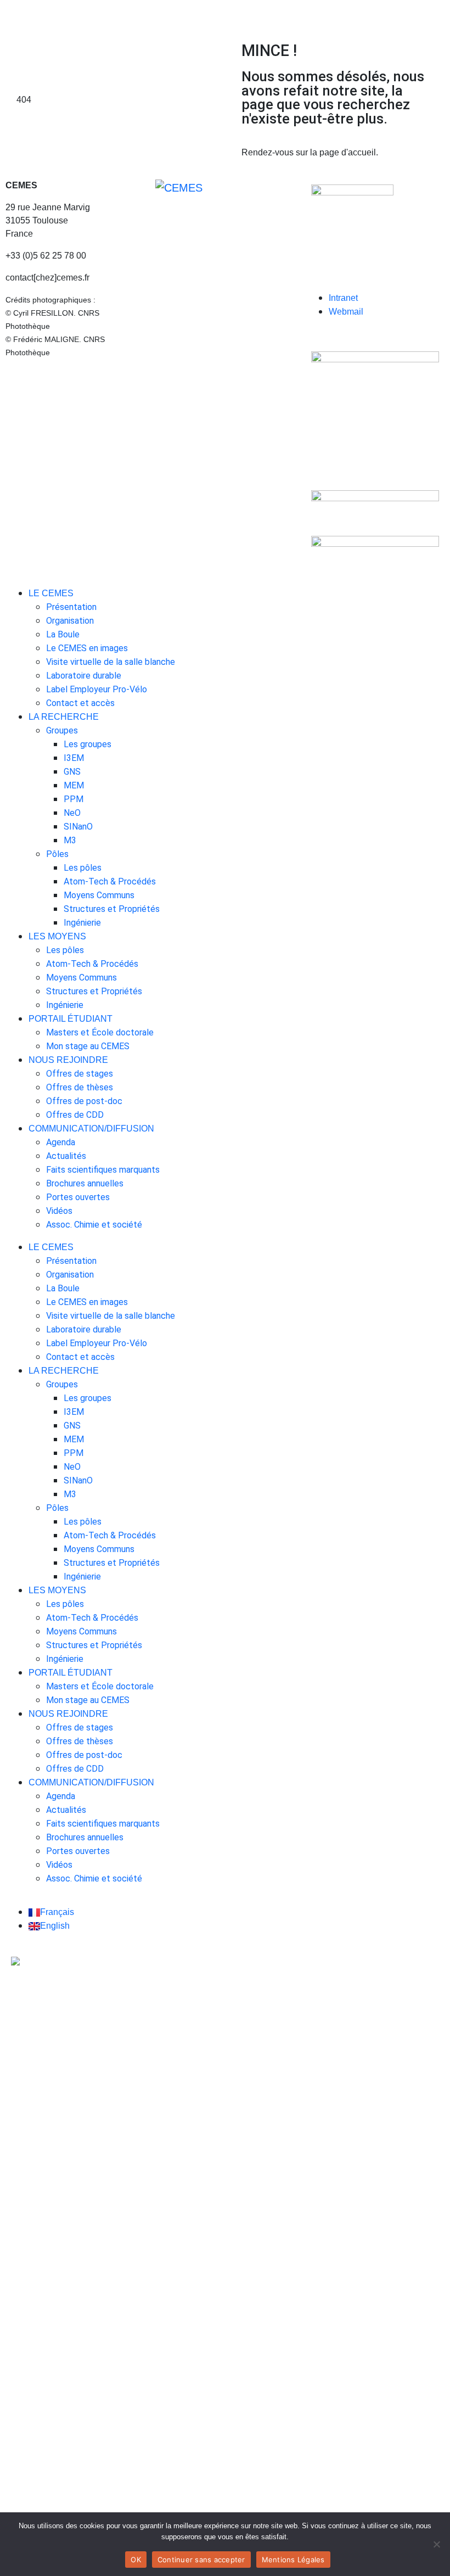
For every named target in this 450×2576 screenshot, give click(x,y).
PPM (74, 799)
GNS (72, 772)
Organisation (70, 621)
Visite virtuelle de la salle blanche (111, 662)
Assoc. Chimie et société (94, 1225)
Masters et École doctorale (100, 1032)
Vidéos (59, 1211)
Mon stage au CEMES (88, 1046)
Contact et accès (80, 703)
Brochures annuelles (85, 1183)
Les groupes (88, 744)
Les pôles (83, 868)
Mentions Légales (293, 2560)
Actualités (66, 1156)
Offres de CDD (75, 1115)
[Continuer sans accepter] (436, 2544)
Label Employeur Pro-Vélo (97, 689)
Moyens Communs (99, 895)
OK (136, 2560)
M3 (70, 840)
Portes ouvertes (78, 1197)
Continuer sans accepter (201, 2560)
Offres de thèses (80, 1087)
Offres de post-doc (84, 1101)
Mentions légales (39, 374)
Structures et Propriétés (112, 909)
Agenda (61, 1142)
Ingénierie (82, 923)
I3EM (74, 758)
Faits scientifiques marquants (103, 1170)
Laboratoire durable (84, 676)
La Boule (63, 634)
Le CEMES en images (87, 648)
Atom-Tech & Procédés (110, 881)
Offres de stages (80, 1074)
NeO (72, 813)
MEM (74, 785)
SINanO (78, 827)
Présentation (71, 607)
